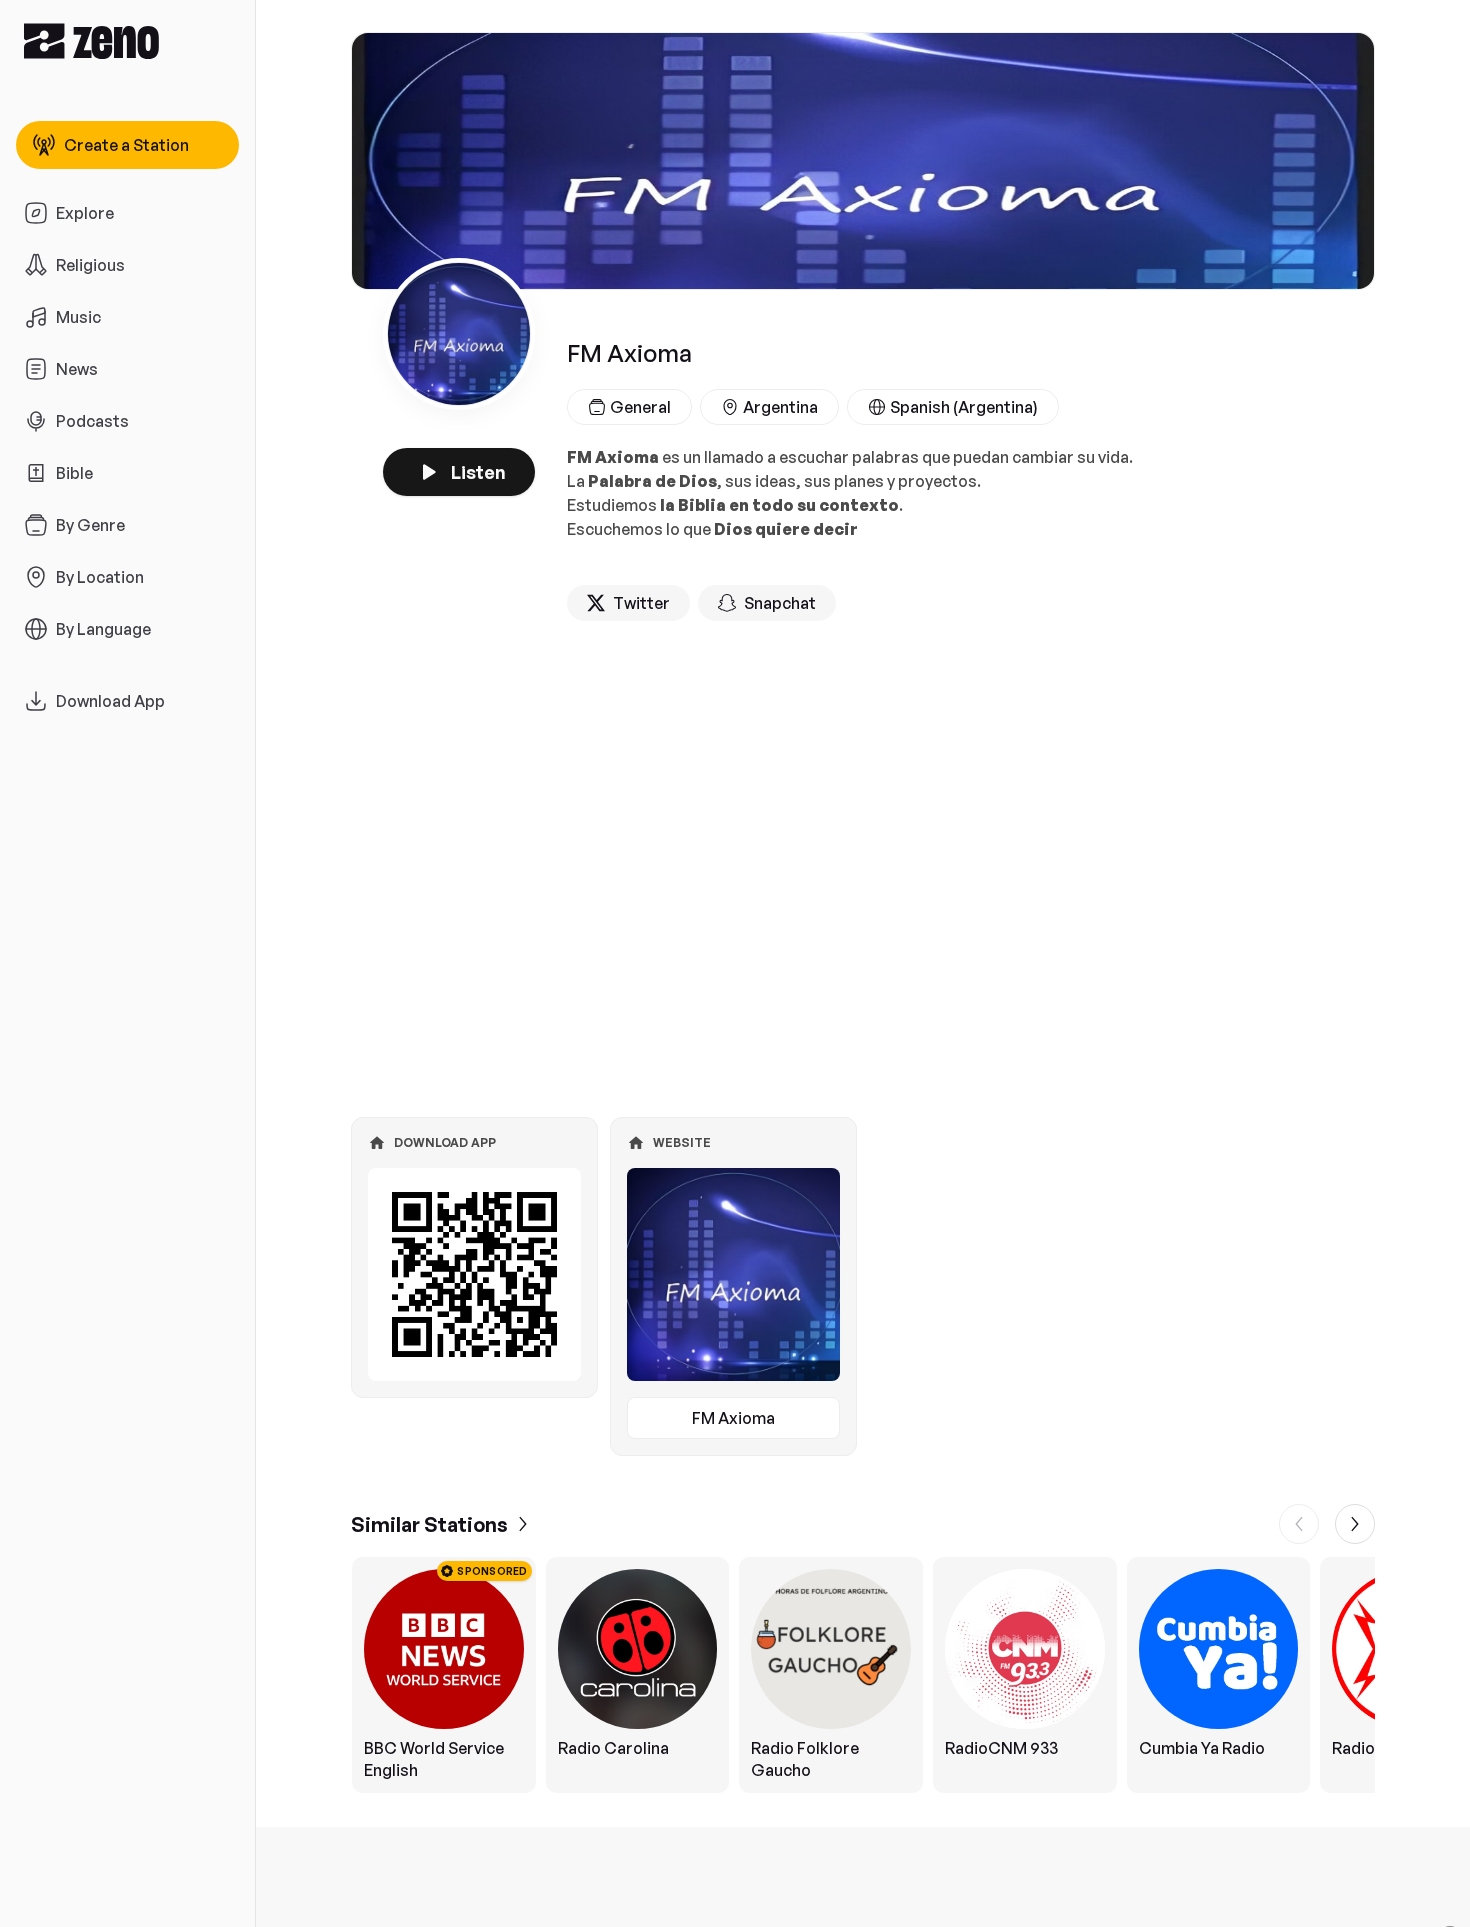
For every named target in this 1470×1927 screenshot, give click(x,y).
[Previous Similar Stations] (1299, 1524)
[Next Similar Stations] (1355, 1524)
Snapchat (780, 603)
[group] (863, 1675)
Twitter (641, 603)
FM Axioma (733, 1418)
